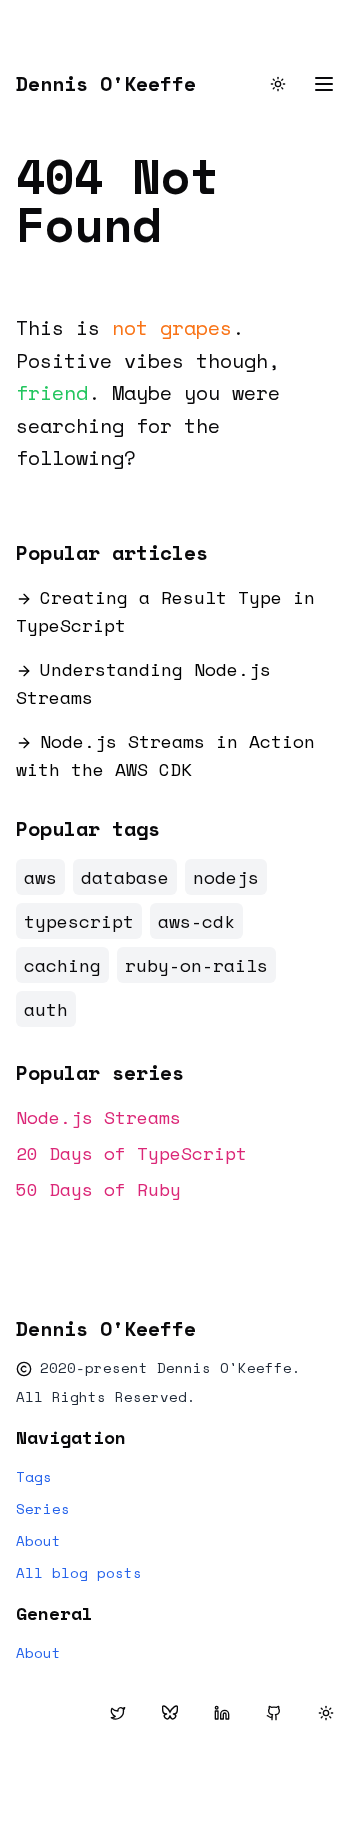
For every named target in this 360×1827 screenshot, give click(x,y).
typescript (79, 921)
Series (43, 1509)
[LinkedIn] (222, 1713)
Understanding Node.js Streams (143, 683)
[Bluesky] (170, 1713)
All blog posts (79, 1573)
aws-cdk (196, 921)
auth (46, 1009)
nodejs (226, 877)
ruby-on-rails (196, 965)
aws (40, 877)
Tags (34, 1477)
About (38, 1541)
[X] (118, 1713)
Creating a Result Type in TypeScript (165, 611)
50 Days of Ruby (98, 1189)
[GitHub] (274, 1713)
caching (62, 965)
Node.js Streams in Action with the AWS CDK (165, 755)
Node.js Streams (98, 1117)
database (125, 877)
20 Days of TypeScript (131, 1153)
